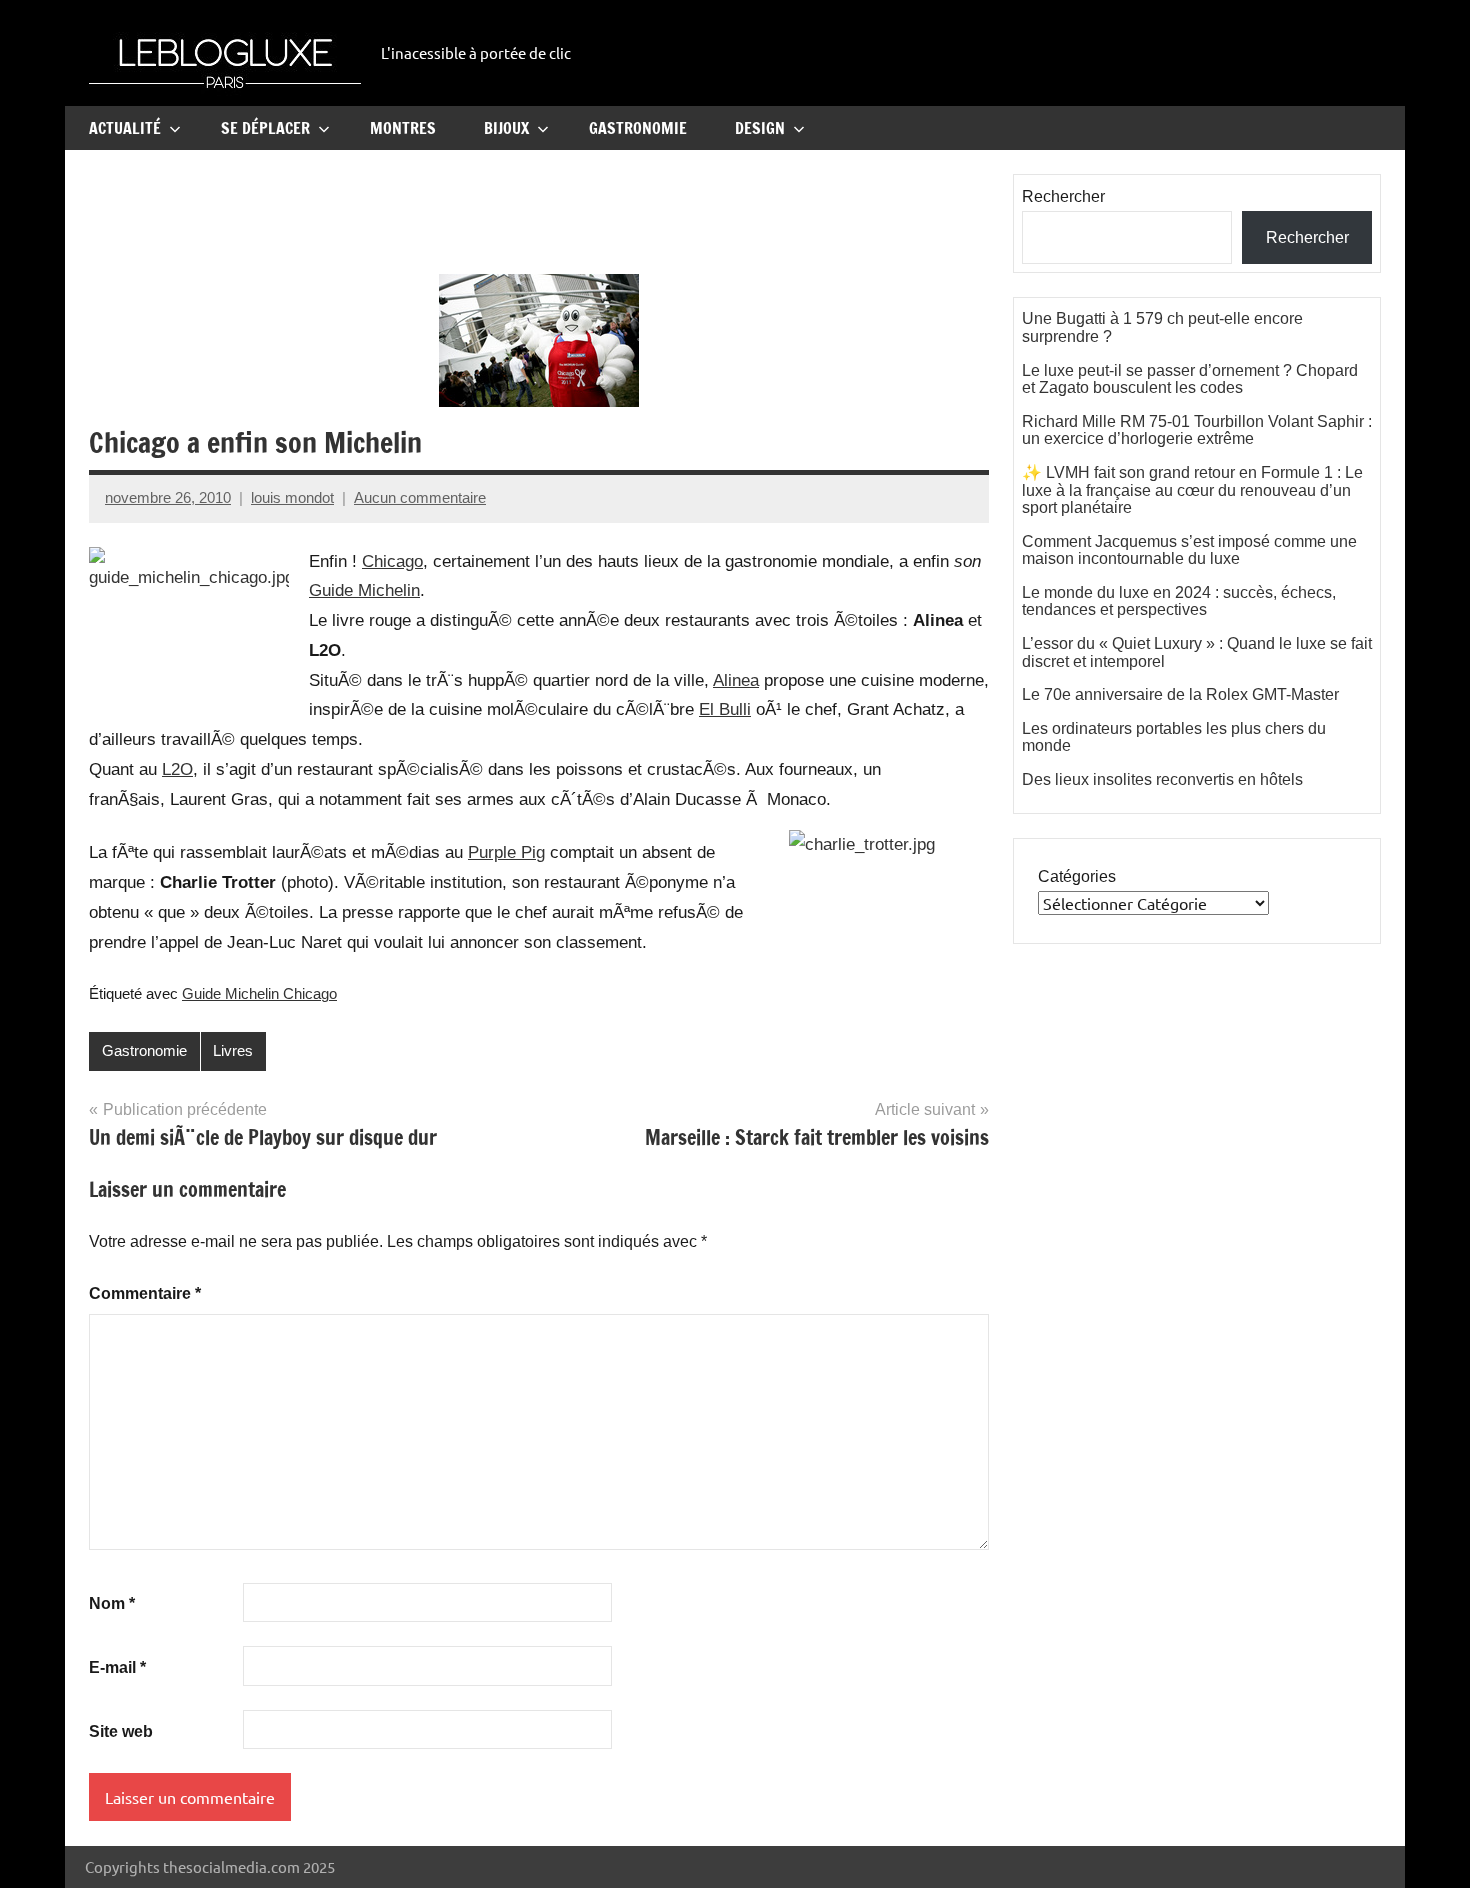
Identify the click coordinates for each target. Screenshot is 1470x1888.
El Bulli (725, 709)
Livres (233, 1050)
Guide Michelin (364, 590)
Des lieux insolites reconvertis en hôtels (1162, 779)
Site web (121, 1731)
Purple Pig (506, 852)
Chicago (392, 561)
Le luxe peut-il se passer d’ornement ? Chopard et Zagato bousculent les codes (1190, 379)
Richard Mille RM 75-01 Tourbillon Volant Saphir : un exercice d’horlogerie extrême (1197, 430)
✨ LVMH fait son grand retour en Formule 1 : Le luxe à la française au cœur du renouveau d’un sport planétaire (1192, 490)
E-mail (117, 1667)
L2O (177, 769)
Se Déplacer (265, 128)
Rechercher (1063, 196)
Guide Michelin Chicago (259, 993)
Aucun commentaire (420, 497)
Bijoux (506, 128)
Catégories (1077, 876)
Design (760, 128)
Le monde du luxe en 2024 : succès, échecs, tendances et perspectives (1179, 601)
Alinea (736, 680)
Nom (112, 1603)
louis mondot (292, 497)
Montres (403, 128)
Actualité (125, 128)
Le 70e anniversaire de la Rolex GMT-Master (1180, 694)
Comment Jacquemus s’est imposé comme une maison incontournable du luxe (1189, 550)
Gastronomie (638, 128)
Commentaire (145, 1293)
